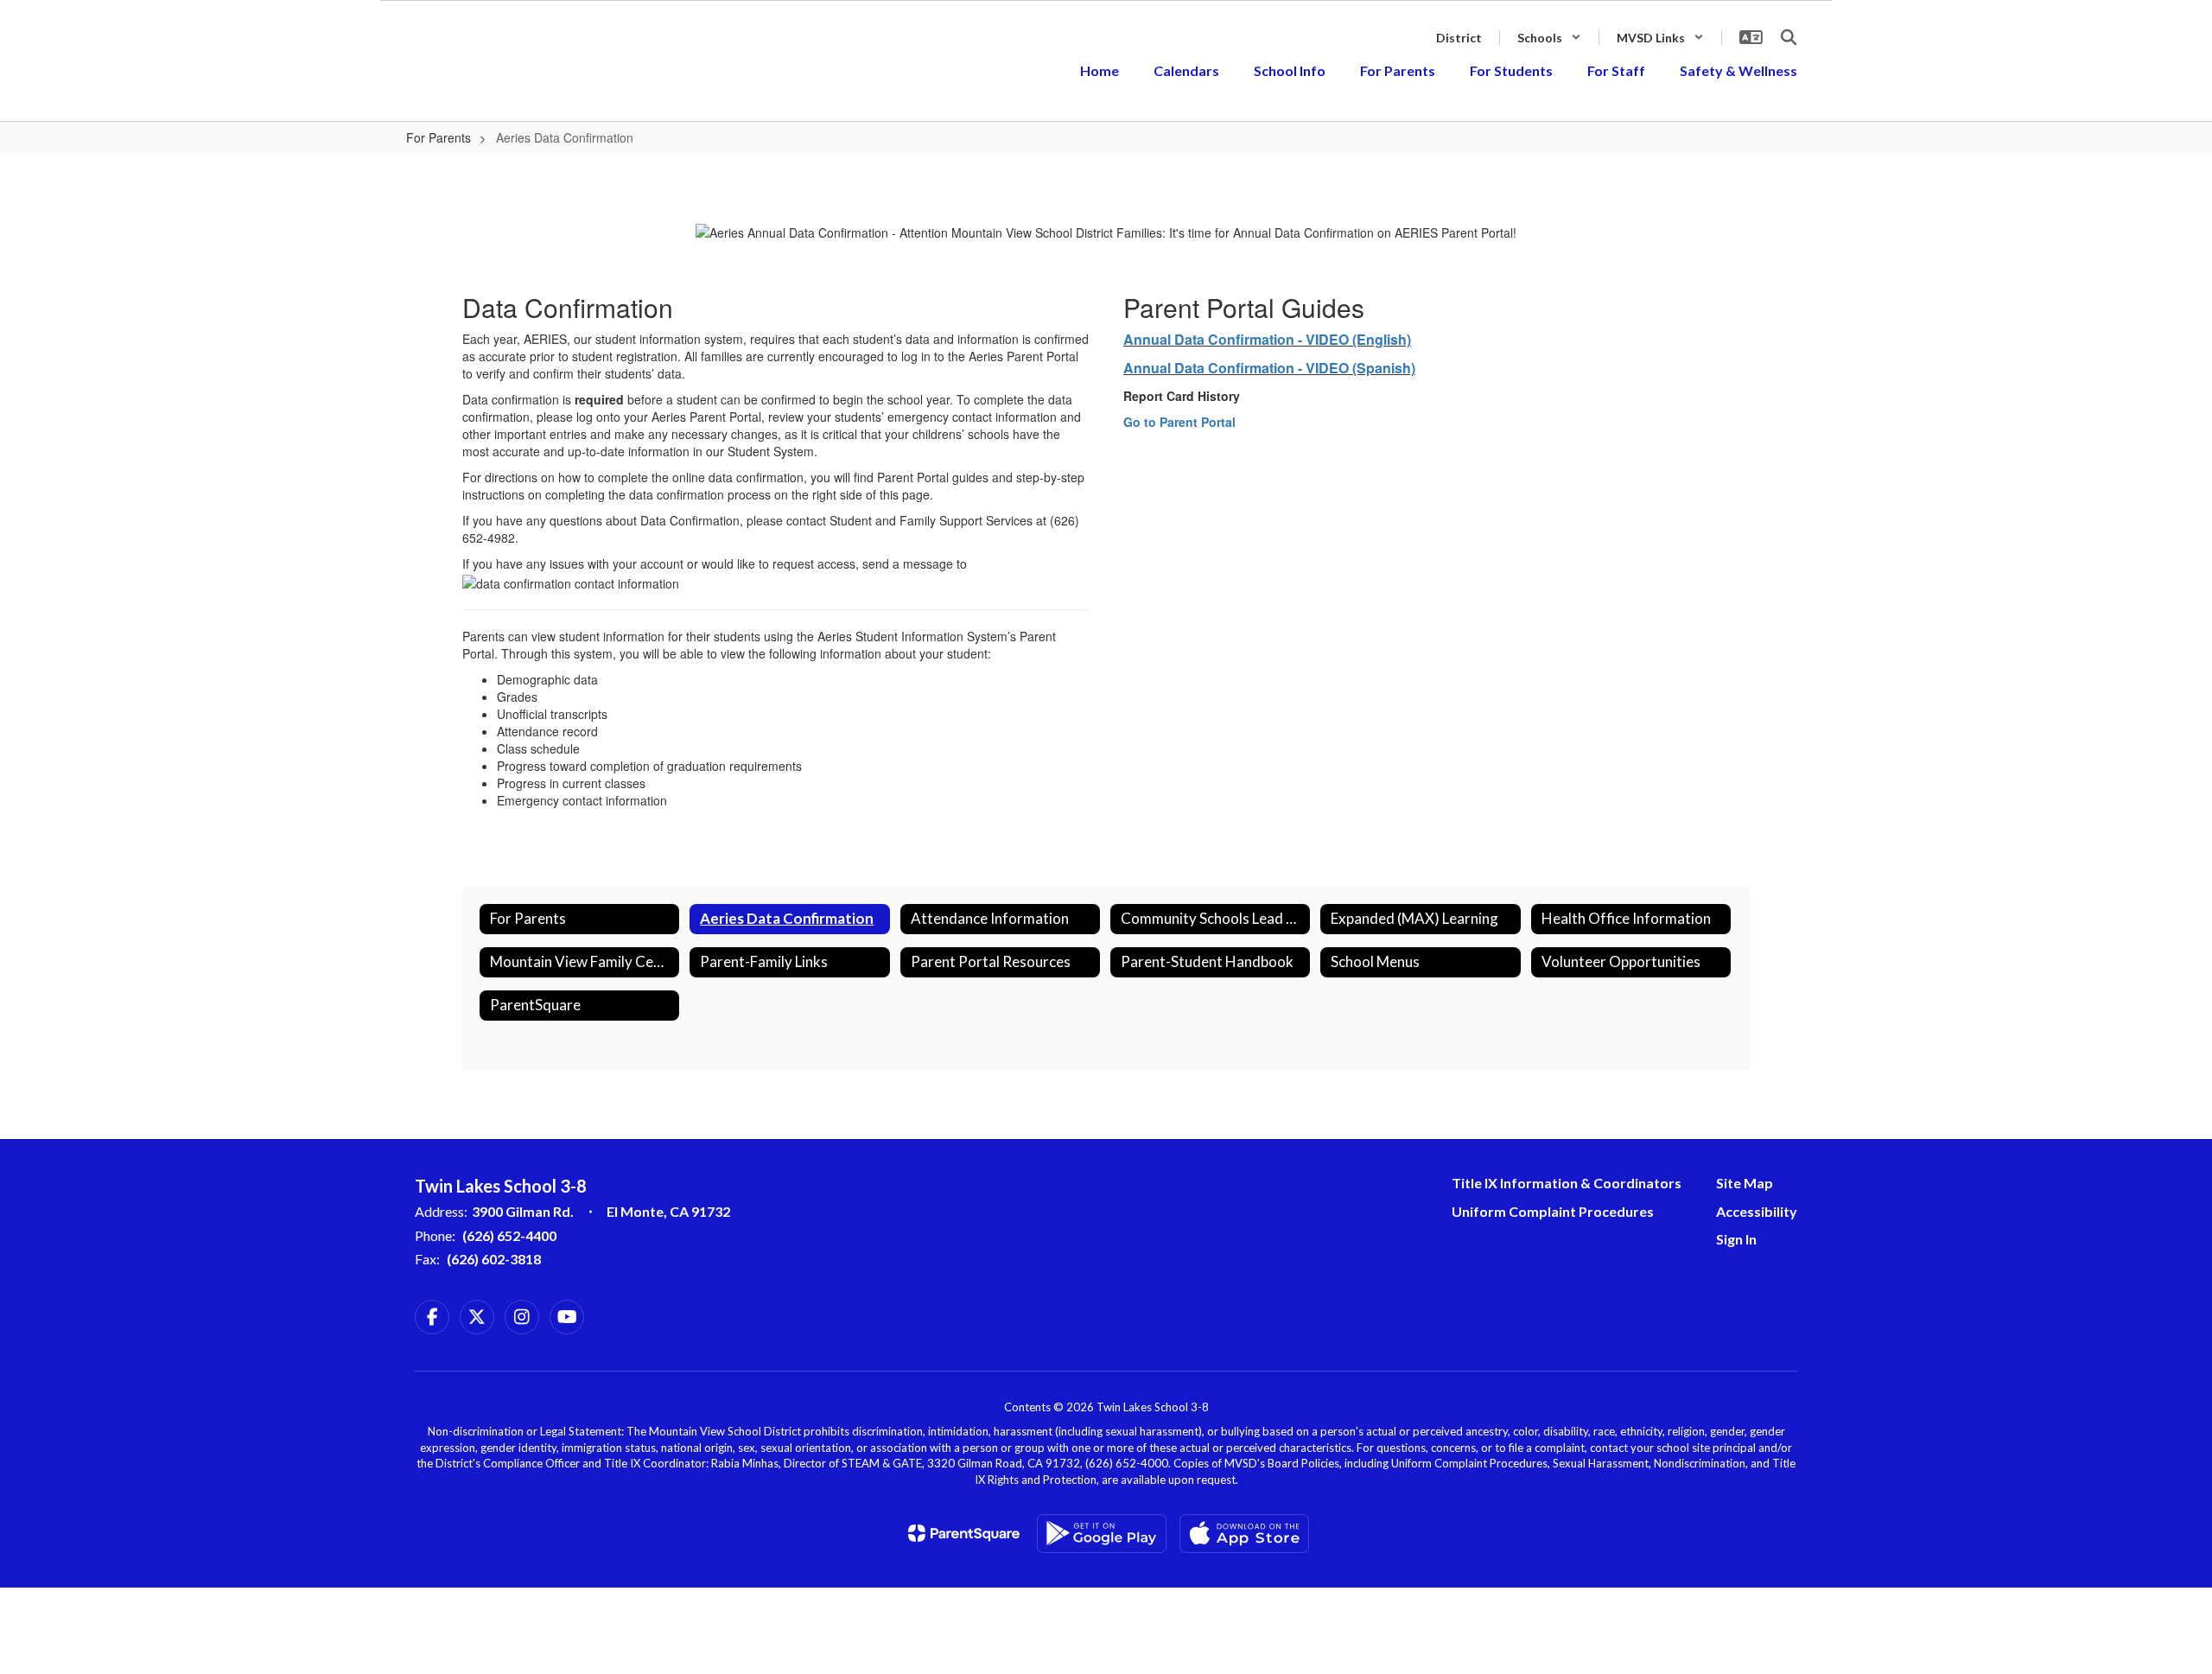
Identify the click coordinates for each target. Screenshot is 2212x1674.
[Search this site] (1789, 37)
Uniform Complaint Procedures (1553, 1211)
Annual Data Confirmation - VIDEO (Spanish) (1269, 368)
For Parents (439, 137)
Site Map (1745, 1183)
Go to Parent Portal (1179, 422)
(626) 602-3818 (494, 1259)
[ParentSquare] (964, 1533)
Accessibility (1757, 1211)
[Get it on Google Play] (1102, 1534)
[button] (1549, 38)
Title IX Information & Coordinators (1567, 1183)
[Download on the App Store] (1244, 1534)
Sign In (1736, 1239)
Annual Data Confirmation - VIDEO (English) (1267, 339)
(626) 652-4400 (509, 1235)
